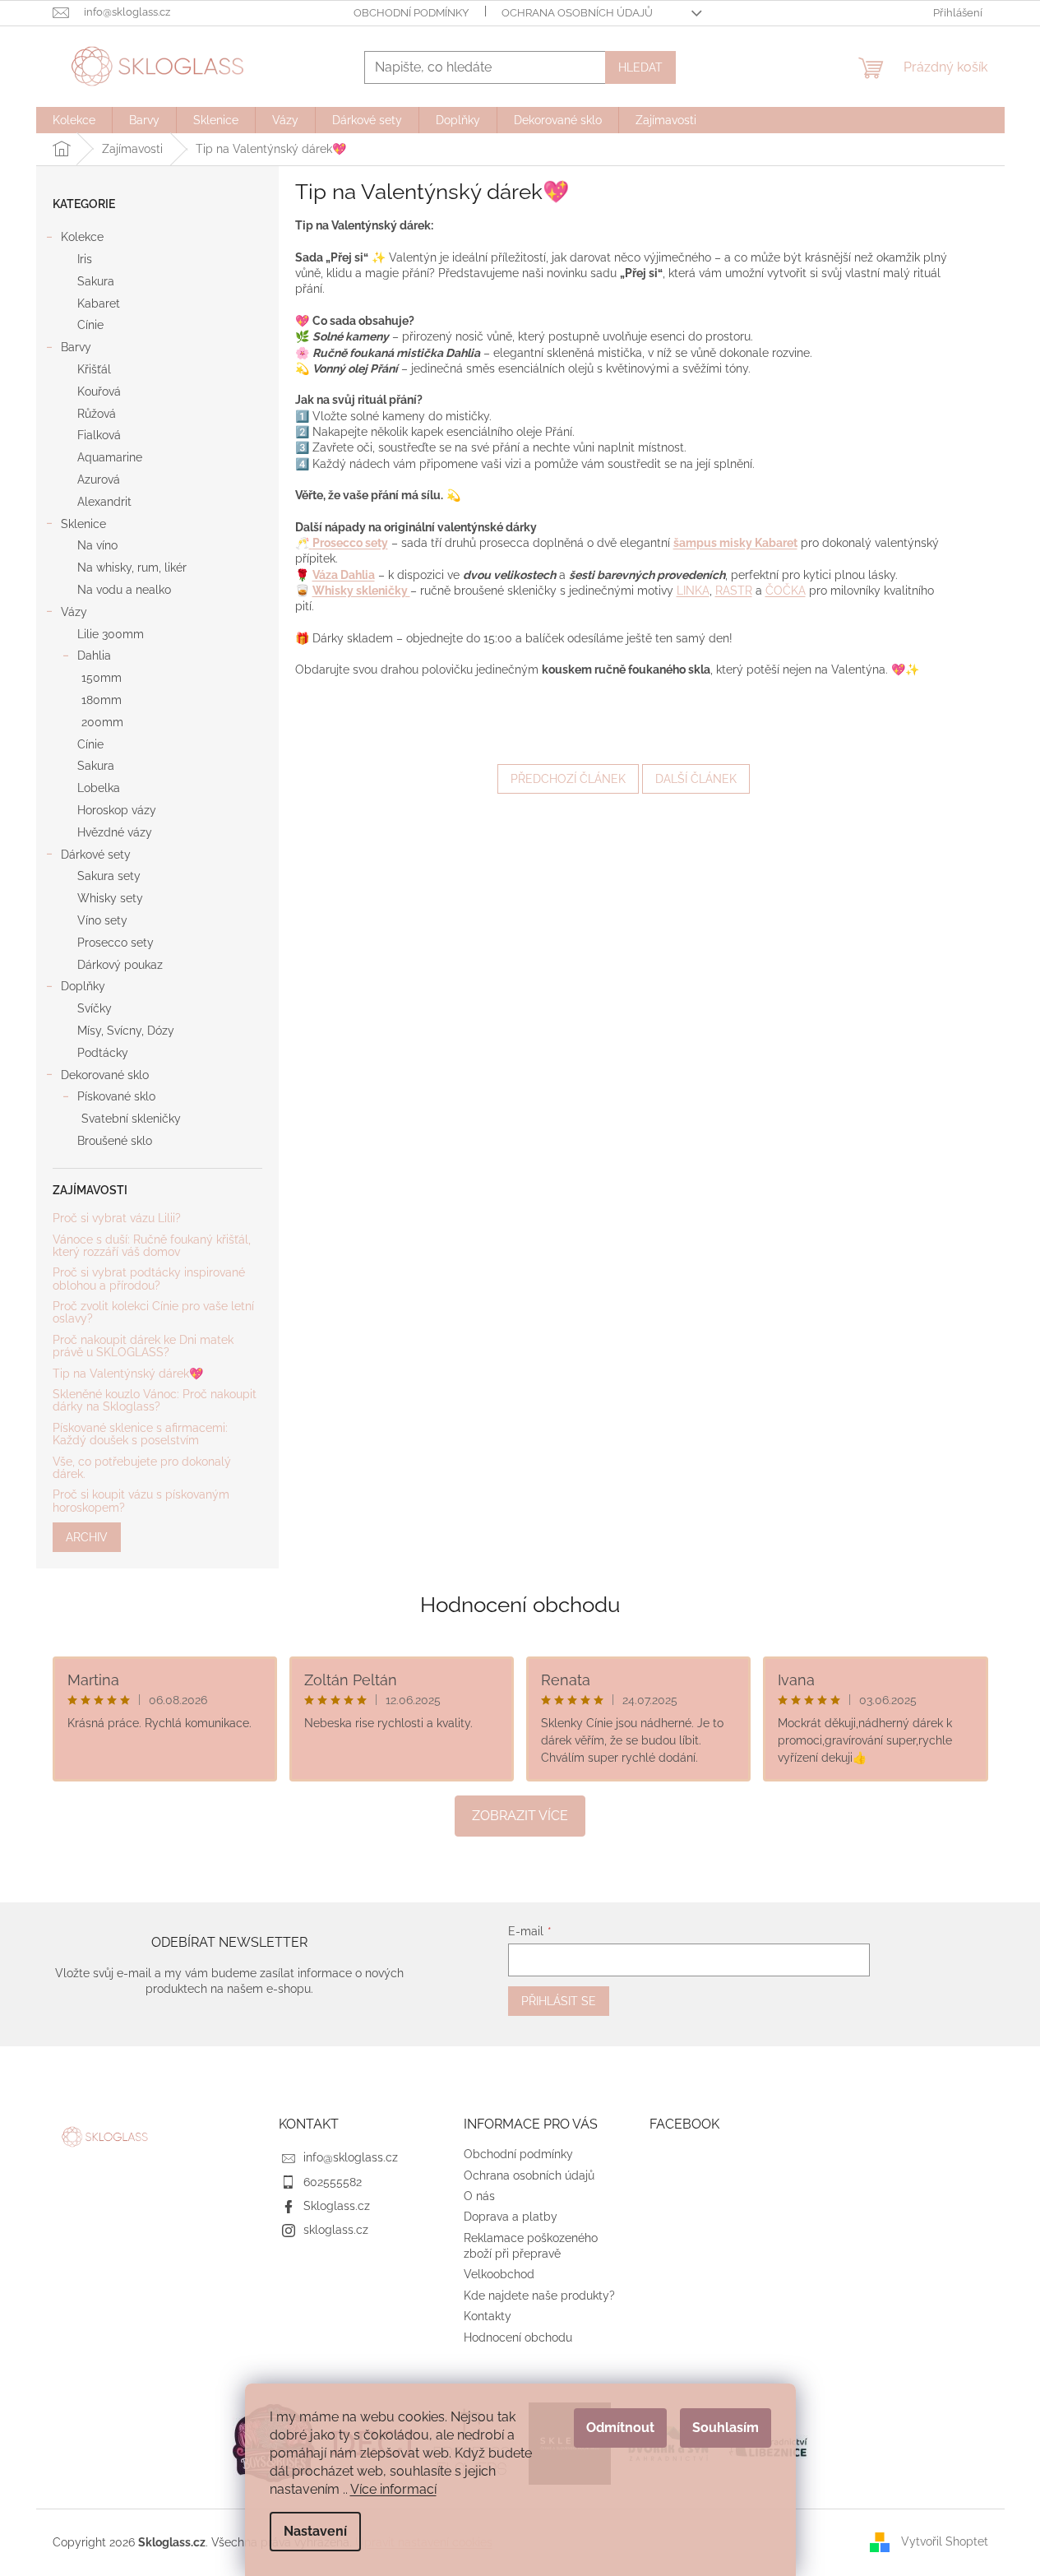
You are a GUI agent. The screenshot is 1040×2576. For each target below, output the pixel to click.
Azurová (99, 480)
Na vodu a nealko (124, 590)
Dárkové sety (96, 855)
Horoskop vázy (117, 810)
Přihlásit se (559, 2001)
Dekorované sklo (105, 1075)
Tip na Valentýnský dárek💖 (128, 1374)
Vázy (74, 612)
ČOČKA (786, 591)
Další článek (696, 779)
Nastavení (315, 2531)
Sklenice (83, 524)
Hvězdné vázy (115, 832)
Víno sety (102, 920)
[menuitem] (74, 120)
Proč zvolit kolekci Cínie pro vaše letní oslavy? (153, 1313)
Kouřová (99, 391)
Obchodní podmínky (411, 13)
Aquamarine (110, 457)
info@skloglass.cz (351, 2157)
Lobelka (99, 788)
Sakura (96, 281)
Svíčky (95, 1008)
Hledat (640, 67)
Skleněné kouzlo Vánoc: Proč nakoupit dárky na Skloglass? (155, 1401)
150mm (102, 678)
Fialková (99, 435)
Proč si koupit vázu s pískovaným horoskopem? (141, 1501)
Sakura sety (109, 876)
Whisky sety (110, 898)
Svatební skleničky (131, 1119)
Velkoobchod (499, 2274)
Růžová (97, 414)
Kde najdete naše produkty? (539, 2296)
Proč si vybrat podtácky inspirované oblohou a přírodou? (149, 1279)
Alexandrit (104, 502)
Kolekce (82, 237)
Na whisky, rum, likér (132, 568)
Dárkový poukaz (120, 965)
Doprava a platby (511, 2217)
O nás (479, 2196)
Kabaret (99, 303)
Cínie (90, 325)
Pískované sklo (116, 1096)
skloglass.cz (336, 2230)
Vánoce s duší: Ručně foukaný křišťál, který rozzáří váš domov (152, 1246)
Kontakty (488, 2316)
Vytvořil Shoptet (945, 2541)
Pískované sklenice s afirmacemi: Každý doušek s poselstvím (140, 1434)
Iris (85, 259)
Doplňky (83, 986)
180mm (102, 700)
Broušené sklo (115, 1141)
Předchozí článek (568, 779)
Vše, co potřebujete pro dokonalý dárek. (142, 1468)
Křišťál (94, 369)
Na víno (97, 545)
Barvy (76, 347)
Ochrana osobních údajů (577, 13)
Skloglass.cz (337, 2206)
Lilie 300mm (111, 634)
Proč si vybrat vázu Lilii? (117, 1219)
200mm (102, 722)
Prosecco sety (116, 943)
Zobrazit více (520, 1816)
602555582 (333, 2182)
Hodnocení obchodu (520, 1605)
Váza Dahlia (344, 575)
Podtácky (103, 1053)
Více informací (393, 2489)
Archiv (87, 1537)
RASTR (734, 591)
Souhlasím (726, 2428)
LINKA (693, 591)
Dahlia (94, 656)
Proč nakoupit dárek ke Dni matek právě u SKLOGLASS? (143, 1346)
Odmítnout (620, 2428)
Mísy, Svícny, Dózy (126, 1031)
